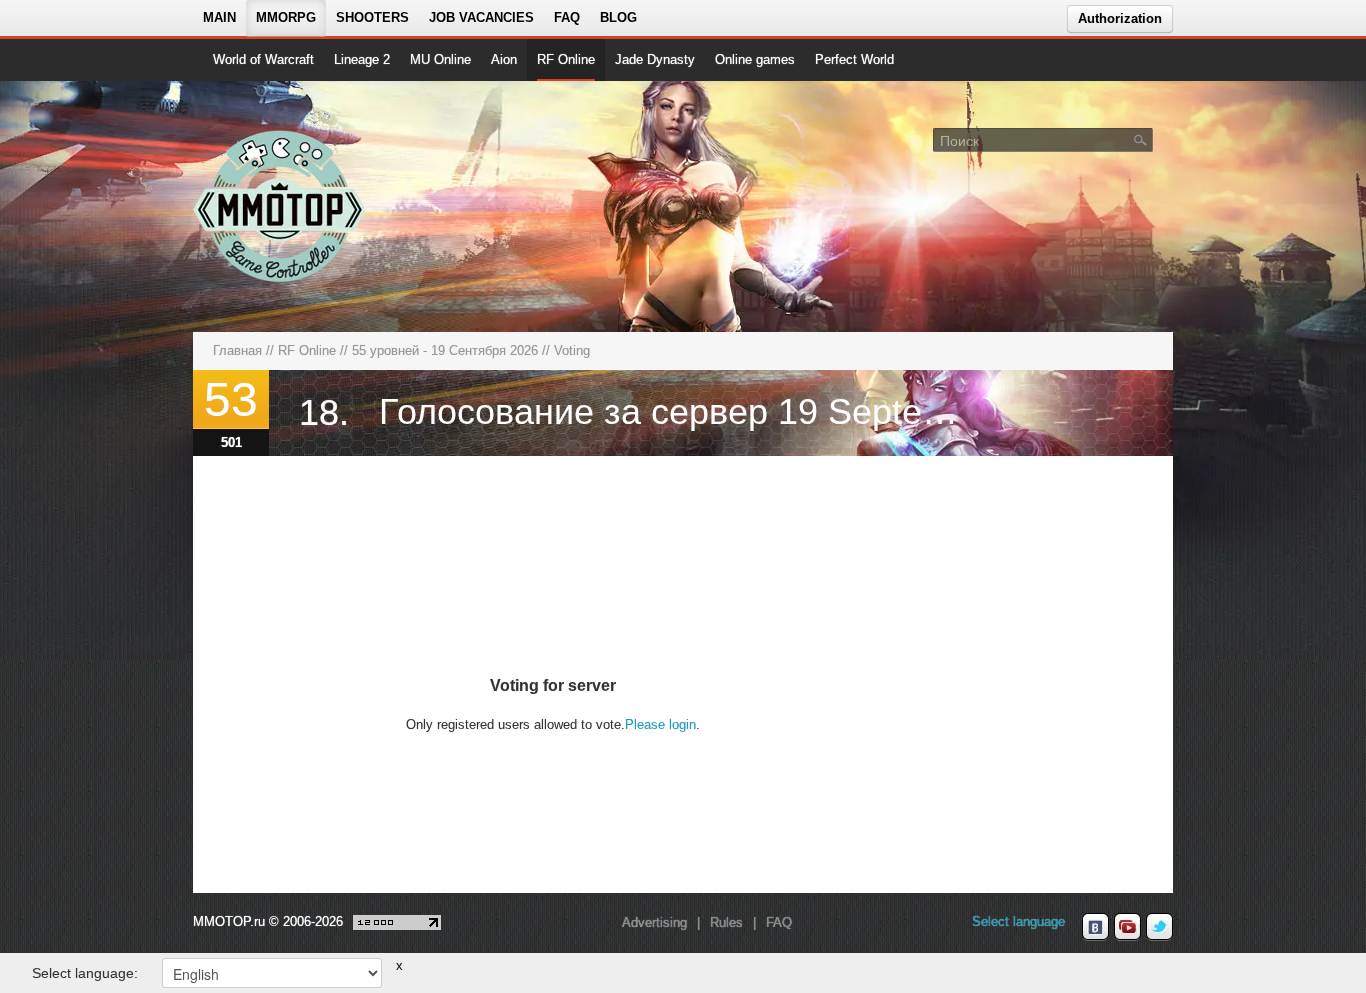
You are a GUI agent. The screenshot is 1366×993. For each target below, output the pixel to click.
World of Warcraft (263, 59)
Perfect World (854, 59)
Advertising (654, 922)
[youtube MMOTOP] (1127, 927)
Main (219, 17)
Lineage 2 (362, 59)
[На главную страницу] (280, 206)
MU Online (440, 59)
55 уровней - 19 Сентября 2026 (445, 350)
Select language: (85, 973)
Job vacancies (481, 17)
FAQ (567, 17)
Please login (660, 724)
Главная (237, 350)
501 (231, 442)
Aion (504, 59)
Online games (755, 59)
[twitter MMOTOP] (1159, 927)
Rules (726, 922)
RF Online (566, 59)
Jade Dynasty (655, 59)
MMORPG (286, 17)
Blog (618, 17)
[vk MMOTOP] (1095, 927)
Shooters (372, 17)
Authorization (1120, 18)
